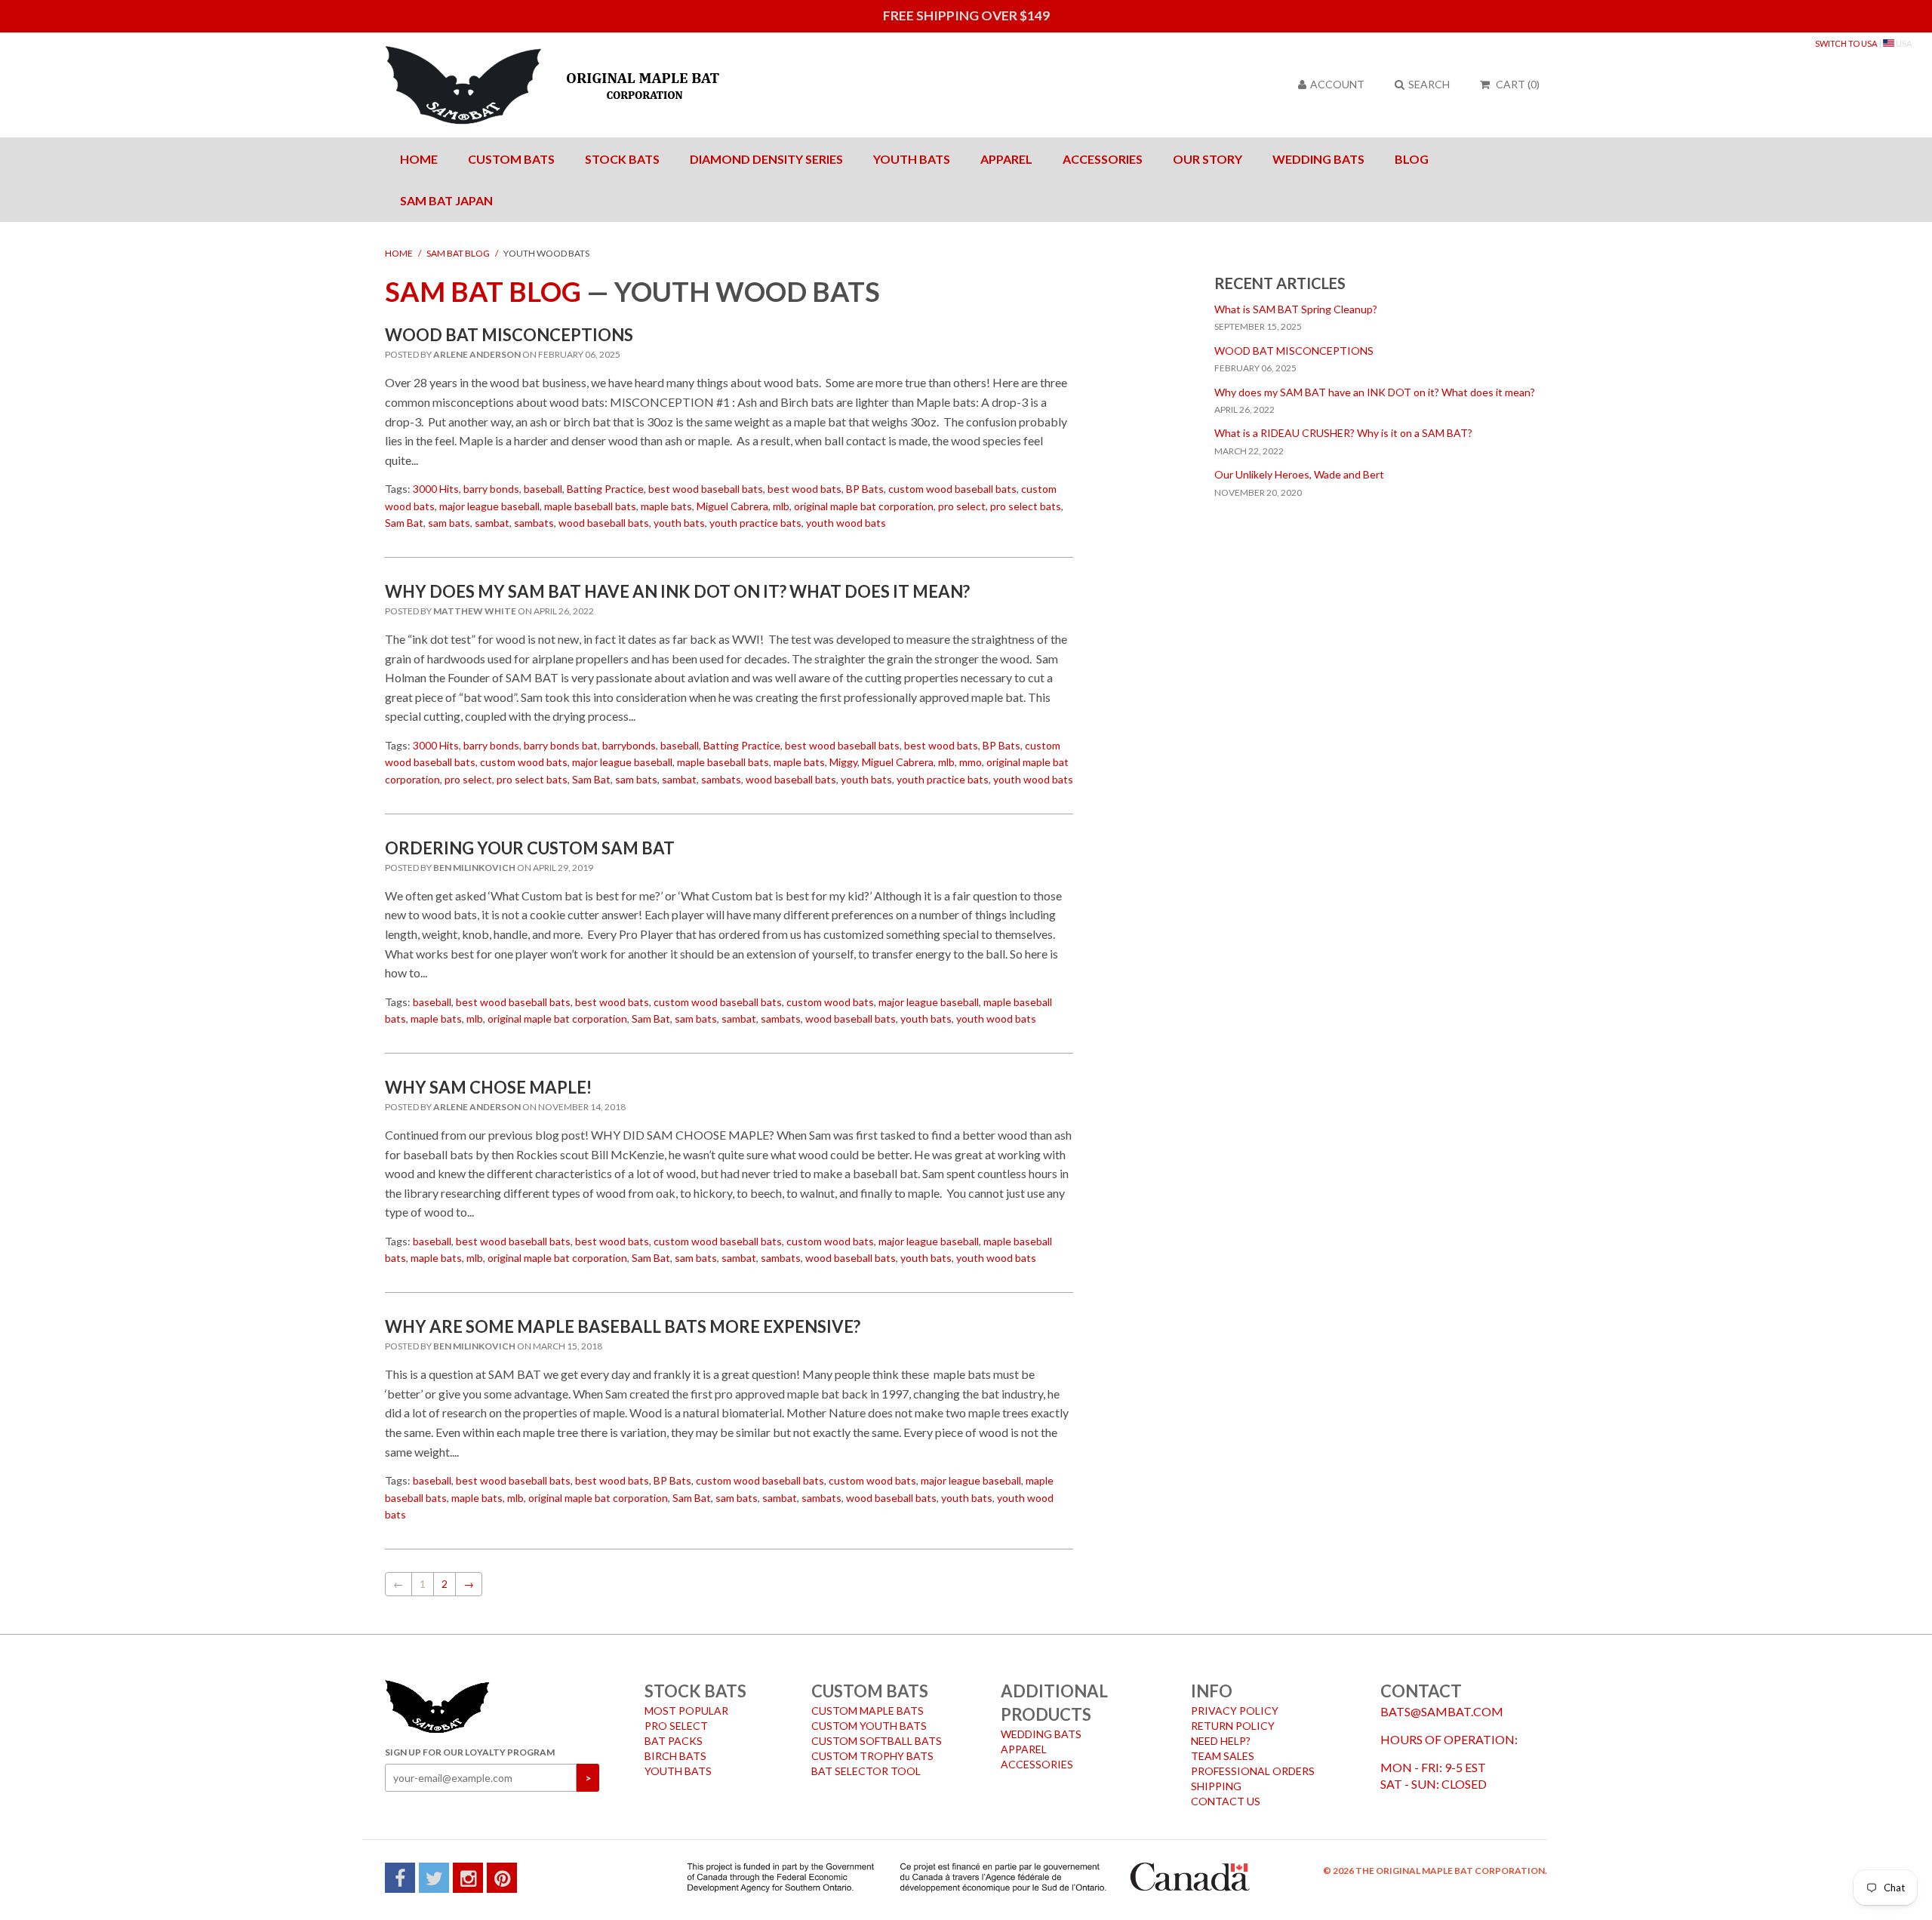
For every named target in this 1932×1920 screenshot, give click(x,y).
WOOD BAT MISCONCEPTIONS (509, 335)
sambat (492, 523)
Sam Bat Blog (458, 253)
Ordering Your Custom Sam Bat (530, 848)
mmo (971, 762)
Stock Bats (622, 159)
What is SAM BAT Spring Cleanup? (1296, 309)
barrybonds (629, 745)
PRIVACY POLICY (1235, 1711)
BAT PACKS (674, 1741)
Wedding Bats (1318, 159)
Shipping (1216, 1786)
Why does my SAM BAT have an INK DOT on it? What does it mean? (677, 591)
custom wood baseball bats (952, 489)
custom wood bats (524, 762)
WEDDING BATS (1041, 1734)
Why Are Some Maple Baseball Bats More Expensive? (623, 1326)
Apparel (1006, 159)
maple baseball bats (590, 506)
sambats (534, 523)
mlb (781, 506)
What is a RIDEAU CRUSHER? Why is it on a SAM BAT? (1343, 433)
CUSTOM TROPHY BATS (872, 1756)
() (1518, 84)
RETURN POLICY (1233, 1726)
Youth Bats (912, 159)
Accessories (1103, 159)
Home (419, 159)
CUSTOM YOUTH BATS (869, 1726)
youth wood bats (846, 523)
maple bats (666, 506)
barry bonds (491, 489)
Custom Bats (511, 159)
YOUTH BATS (678, 1771)
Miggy (843, 762)
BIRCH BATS (675, 1756)
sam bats (449, 523)
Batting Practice (605, 489)
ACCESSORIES (1037, 1764)
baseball (543, 489)
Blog (1412, 159)
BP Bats (865, 489)
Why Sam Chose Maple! (488, 1087)
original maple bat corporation (864, 506)
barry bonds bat (561, 745)
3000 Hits (436, 489)
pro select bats (1026, 506)
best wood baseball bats (706, 489)
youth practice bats (755, 523)
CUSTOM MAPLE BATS (868, 1711)
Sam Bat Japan (446, 200)
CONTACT (1421, 1691)
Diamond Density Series (766, 159)
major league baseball (489, 506)
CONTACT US (1226, 1801)
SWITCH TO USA (1846, 43)
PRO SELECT (676, 1726)
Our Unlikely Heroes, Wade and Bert (1299, 474)
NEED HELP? (1221, 1741)
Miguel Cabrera (732, 506)
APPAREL (1024, 1749)
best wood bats (804, 489)
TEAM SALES (1223, 1756)
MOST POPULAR (686, 1711)
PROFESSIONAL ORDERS (1253, 1771)
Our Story (1207, 159)
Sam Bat (404, 523)
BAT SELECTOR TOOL (866, 1771)
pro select (962, 506)
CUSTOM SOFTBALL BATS (877, 1741)
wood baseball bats (604, 523)
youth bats (679, 523)
